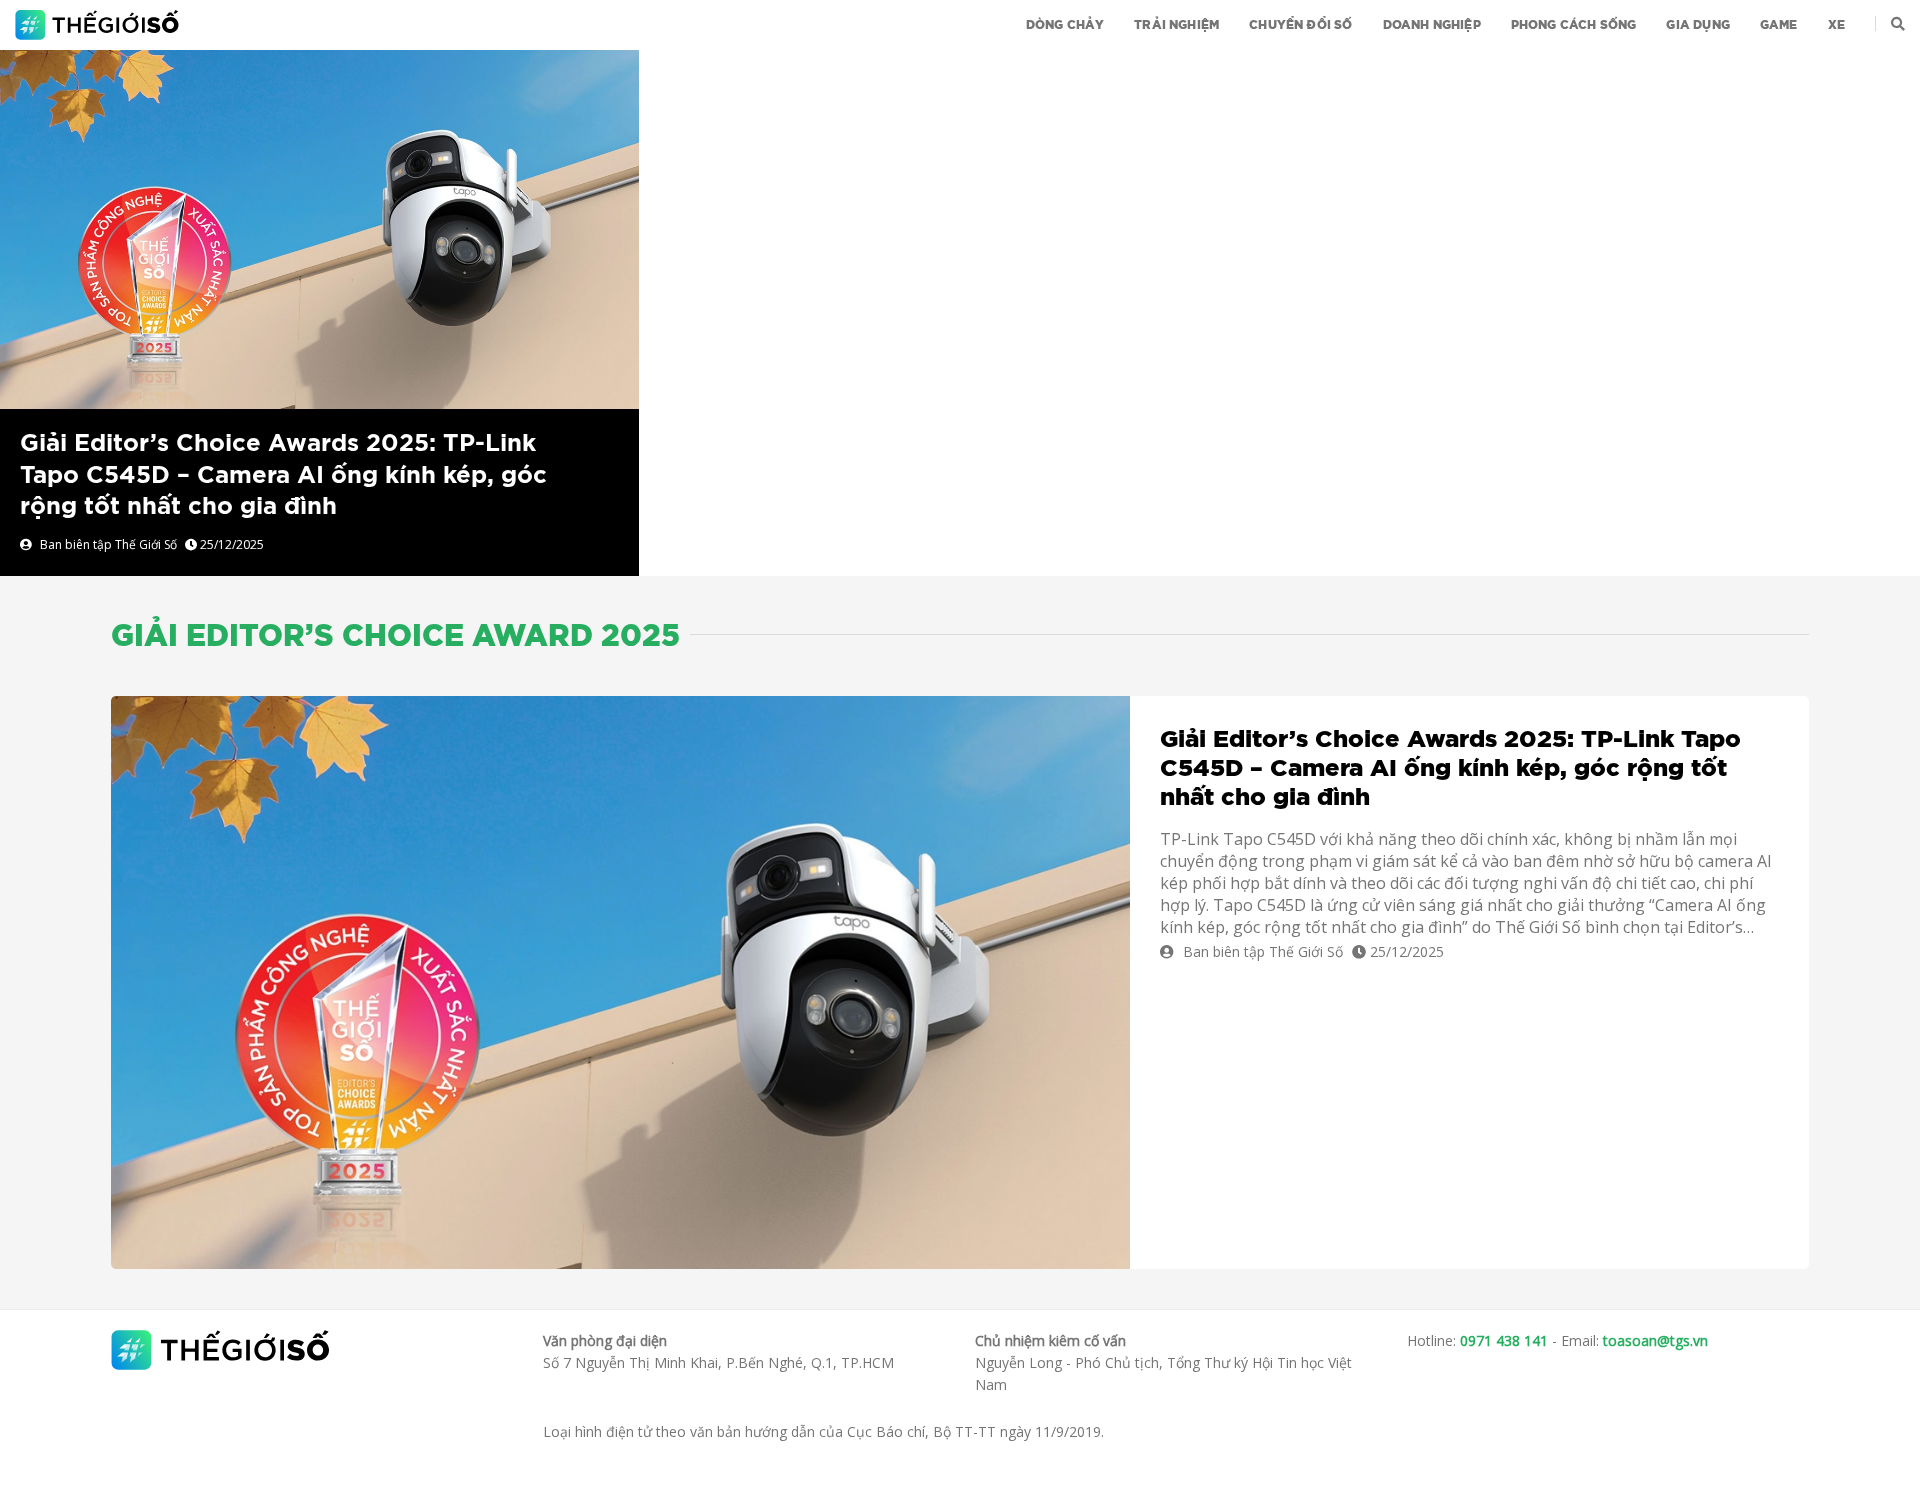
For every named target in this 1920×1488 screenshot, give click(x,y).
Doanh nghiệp (1432, 25)
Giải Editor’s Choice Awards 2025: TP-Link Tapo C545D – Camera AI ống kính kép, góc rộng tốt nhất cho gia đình (283, 475)
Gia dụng (1697, 25)
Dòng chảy (1065, 25)
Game (1779, 25)
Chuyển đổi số (1300, 25)
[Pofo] (99, 25)
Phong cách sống (1574, 25)
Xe (1836, 25)
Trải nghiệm (1176, 25)
